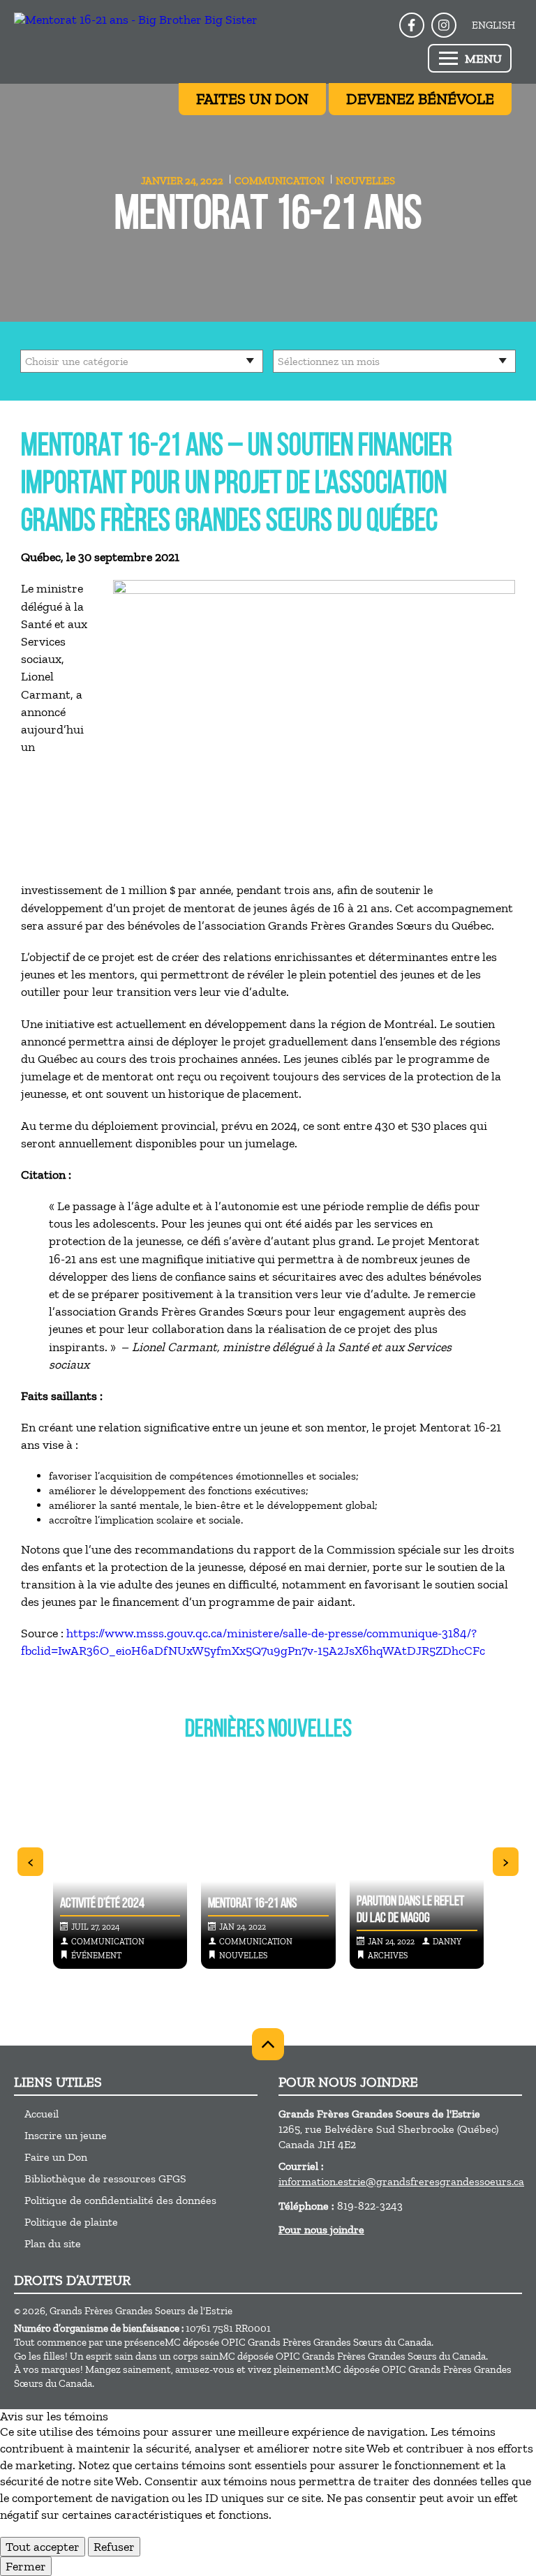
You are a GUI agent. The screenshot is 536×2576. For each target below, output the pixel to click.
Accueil (42, 2114)
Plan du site (53, 2243)
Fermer (26, 2566)
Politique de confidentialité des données (120, 2200)
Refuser (114, 2547)
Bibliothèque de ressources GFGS (105, 2179)
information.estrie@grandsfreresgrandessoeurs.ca (401, 2181)
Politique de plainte (71, 2222)
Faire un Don (56, 2157)
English (493, 25)
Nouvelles (365, 181)
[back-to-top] (268, 2044)
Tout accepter (43, 2547)
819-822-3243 (370, 2206)
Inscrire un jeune (66, 2135)
